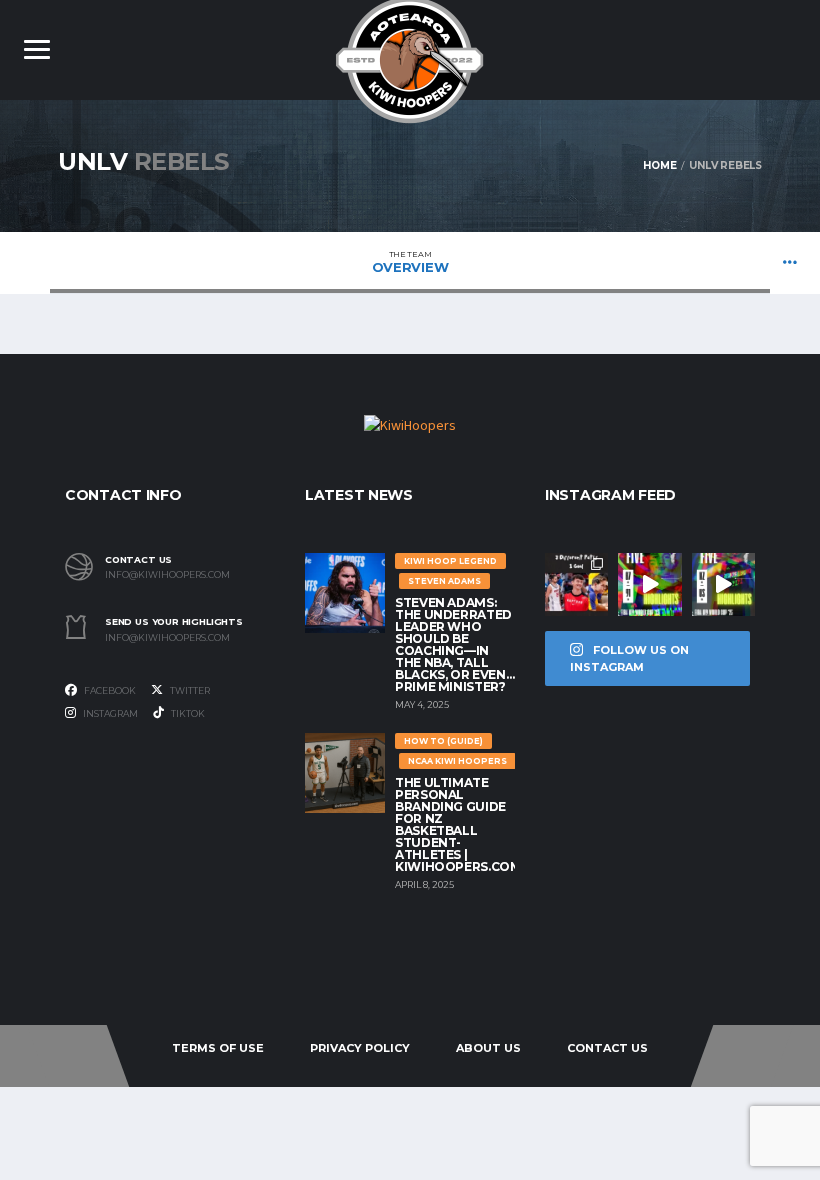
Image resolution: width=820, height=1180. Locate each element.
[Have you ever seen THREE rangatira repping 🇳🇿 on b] (576, 584)
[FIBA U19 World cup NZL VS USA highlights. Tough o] (723, 584)
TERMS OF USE (218, 1048)
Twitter (189, 690)
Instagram (109, 713)
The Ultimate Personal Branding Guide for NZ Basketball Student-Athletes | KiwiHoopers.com (458, 824)
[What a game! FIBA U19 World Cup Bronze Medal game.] (649, 584)
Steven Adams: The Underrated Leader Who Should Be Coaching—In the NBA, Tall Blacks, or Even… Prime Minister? (454, 644)
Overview (410, 262)
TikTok (187, 713)
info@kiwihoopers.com (167, 575)
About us (488, 1048)
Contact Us (607, 1048)
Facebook (109, 690)
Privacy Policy (360, 1048)
